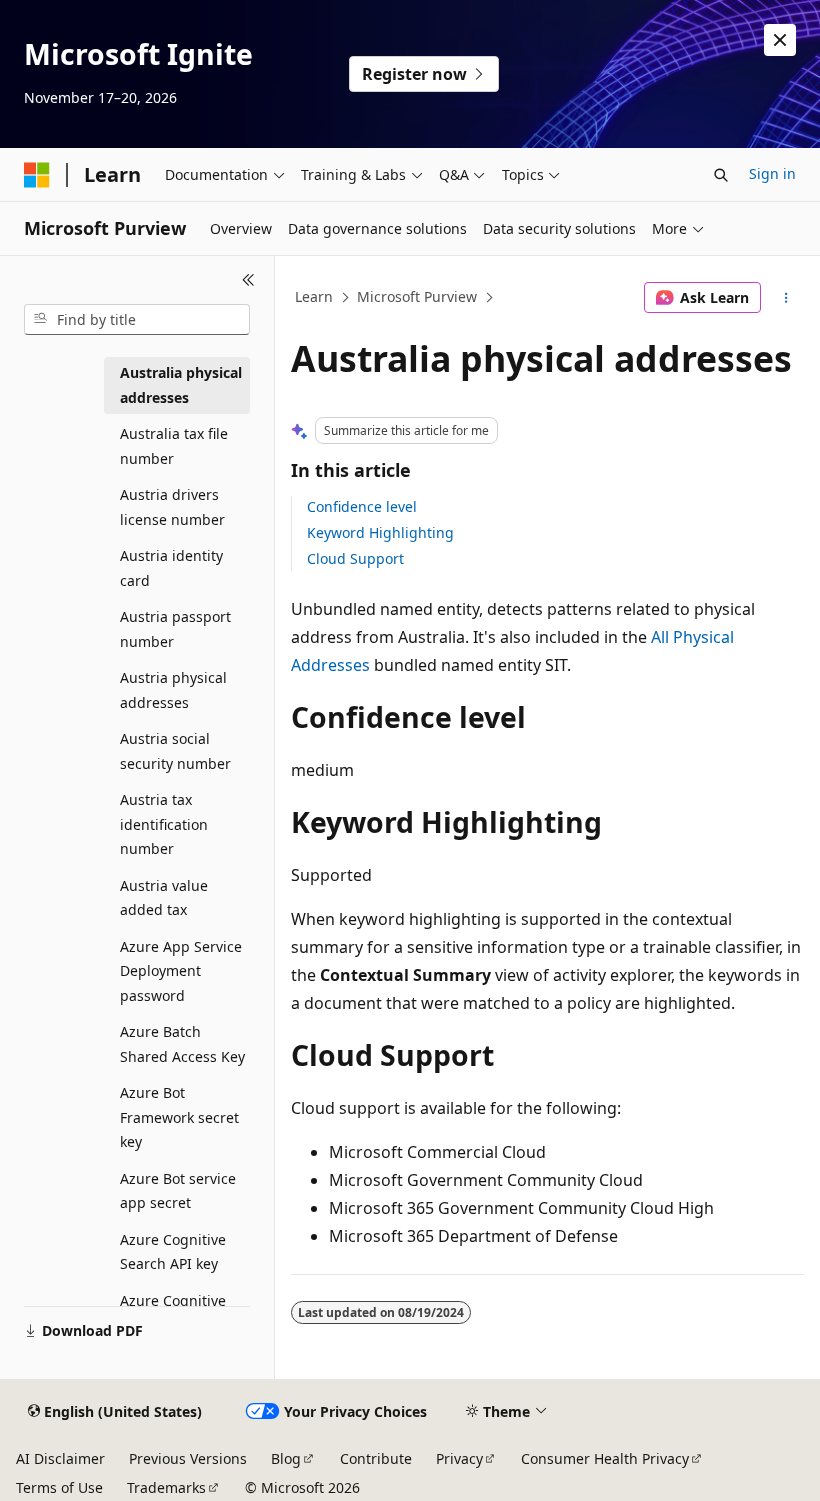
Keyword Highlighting (380, 532)
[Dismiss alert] (780, 40)
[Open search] (721, 175)
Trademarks (166, 1487)
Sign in (772, 173)
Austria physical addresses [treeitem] (173, 690)
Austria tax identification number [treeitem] (164, 824)
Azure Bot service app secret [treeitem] (178, 1191)
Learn (314, 296)
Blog (286, 1458)
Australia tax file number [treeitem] (174, 446)
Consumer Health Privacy (605, 1458)
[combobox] (137, 320)
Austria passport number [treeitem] (175, 629)
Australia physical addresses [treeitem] (181, 385)
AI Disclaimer (60, 1458)
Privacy (459, 1458)
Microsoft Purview (417, 296)
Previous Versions (188, 1458)
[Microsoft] (37, 175)
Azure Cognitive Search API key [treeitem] (173, 1252)
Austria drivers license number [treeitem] (172, 507)
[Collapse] (248, 280)
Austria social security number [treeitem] (175, 751)
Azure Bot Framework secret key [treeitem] (179, 1117)
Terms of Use (59, 1487)
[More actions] (786, 298)
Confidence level (362, 506)
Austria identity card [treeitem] (171, 568)
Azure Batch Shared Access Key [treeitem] (182, 1044)
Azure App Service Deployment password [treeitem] (181, 971)
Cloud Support (355, 558)
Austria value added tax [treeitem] (164, 898)
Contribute (376, 1458)
